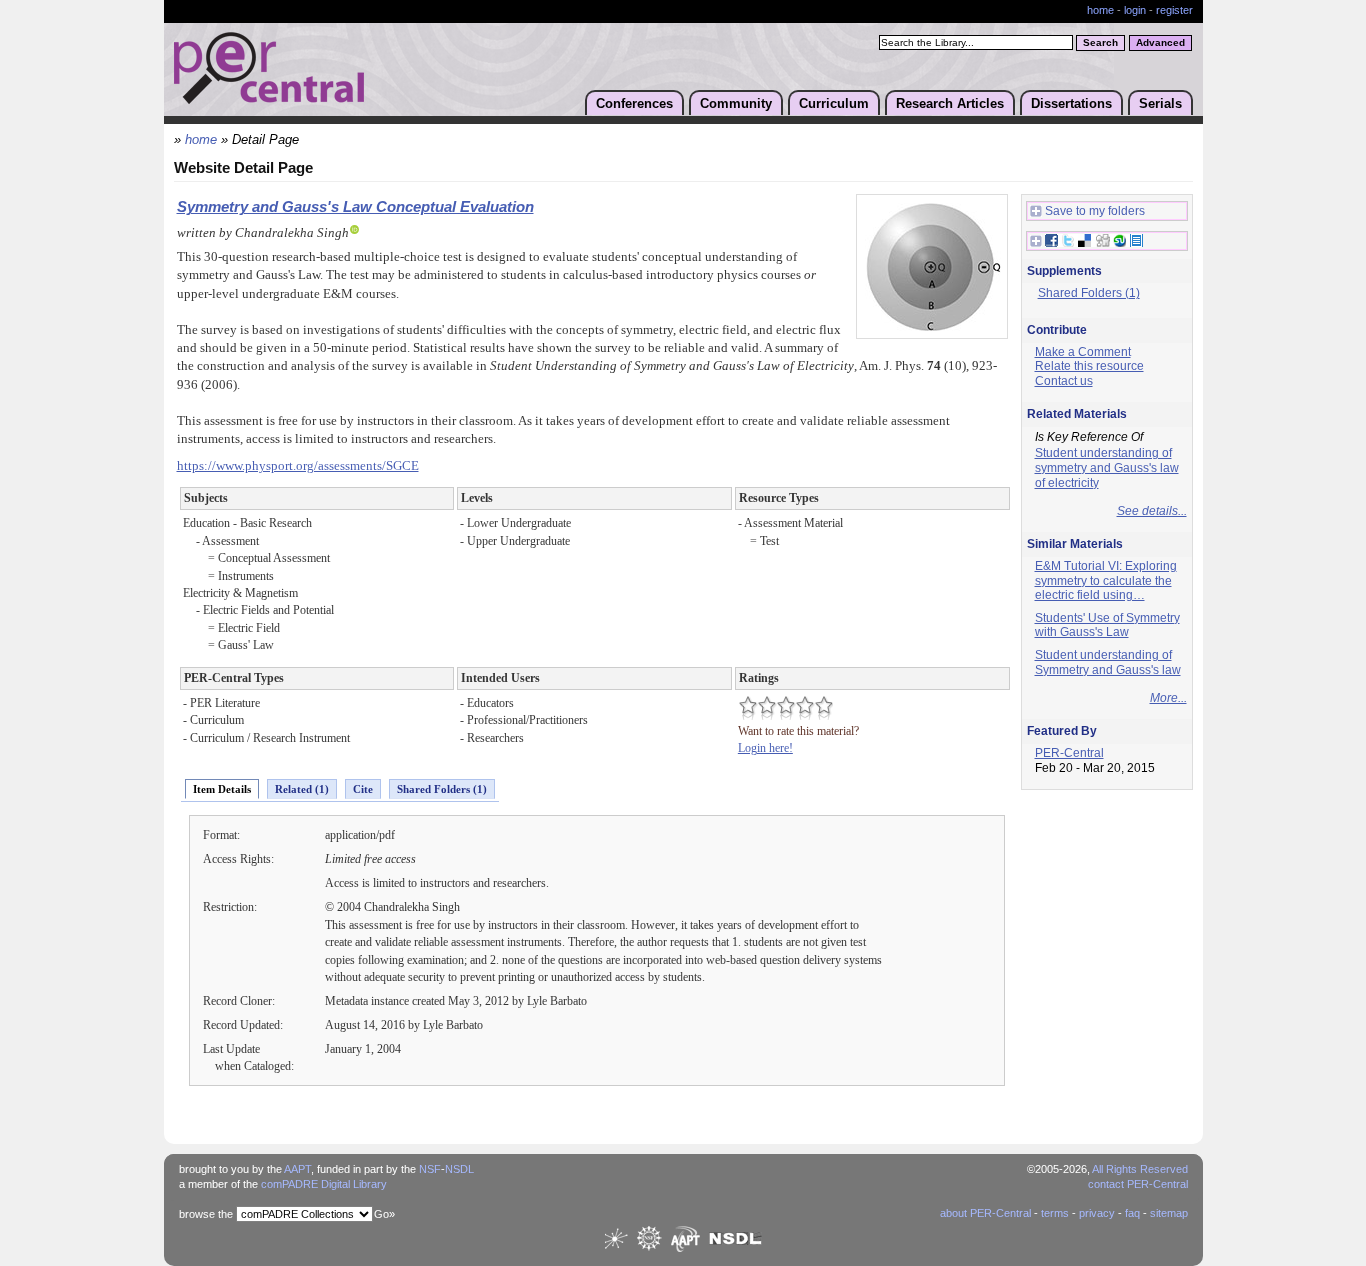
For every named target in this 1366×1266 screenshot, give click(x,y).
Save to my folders (1095, 211)
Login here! (765, 748)
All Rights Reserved (1140, 1169)
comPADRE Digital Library (324, 1184)
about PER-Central (985, 1213)
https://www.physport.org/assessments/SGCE (298, 466)
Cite (363, 789)
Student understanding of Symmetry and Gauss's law (1108, 662)
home (1100, 10)
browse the (206, 1214)
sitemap (1169, 1213)
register (1174, 10)
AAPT (297, 1169)
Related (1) (302, 789)
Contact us (1064, 381)
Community (736, 103)
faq (1132, 1213)
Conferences (634, 103)
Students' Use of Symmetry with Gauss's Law (1107, 625)
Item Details (222, 789)
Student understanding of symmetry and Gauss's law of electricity (1107, 467)
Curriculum (834, 103)
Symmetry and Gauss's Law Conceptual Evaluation (355, 207)
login (1135, 10)
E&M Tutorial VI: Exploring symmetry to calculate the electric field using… (1106, 580)
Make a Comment (1083, 352)
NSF (430, 1169)
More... (1168, 698)
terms (1055, 1213)
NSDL (459, 1169)
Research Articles (950, 103)
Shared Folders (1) (442, 789)
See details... (1152, 511)
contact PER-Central (1138, 1184)
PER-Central (1069, 753)
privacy (1097, 1213)
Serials (1160, 103)
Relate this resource (1089, 366)
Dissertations (1071, 103)
